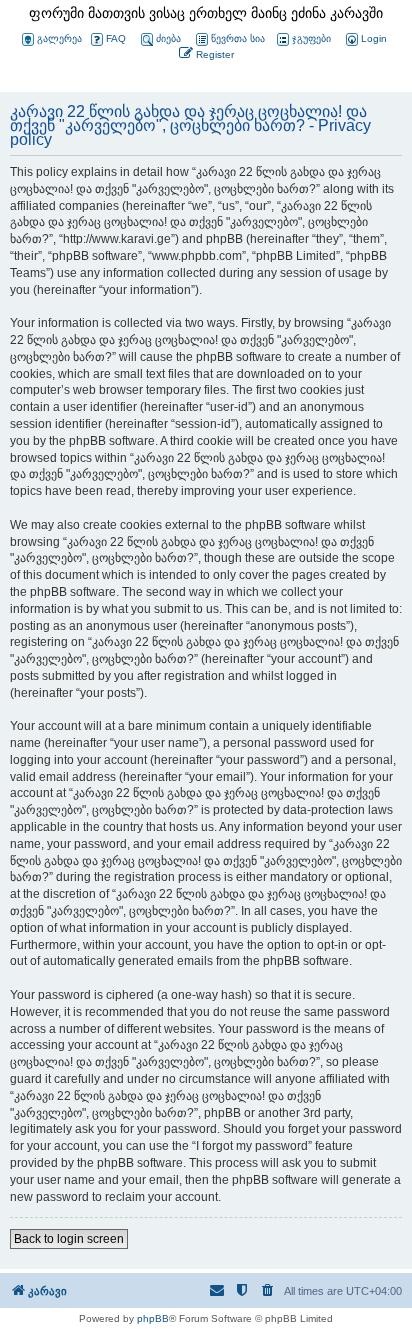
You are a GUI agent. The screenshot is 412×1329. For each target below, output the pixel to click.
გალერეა (59, 38)
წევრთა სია (238, 38)
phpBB (153, 1318)
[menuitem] (365, 39)
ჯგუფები (311, 38)
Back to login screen (69, 1239)
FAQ (116, 38)
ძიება (168, 38)
